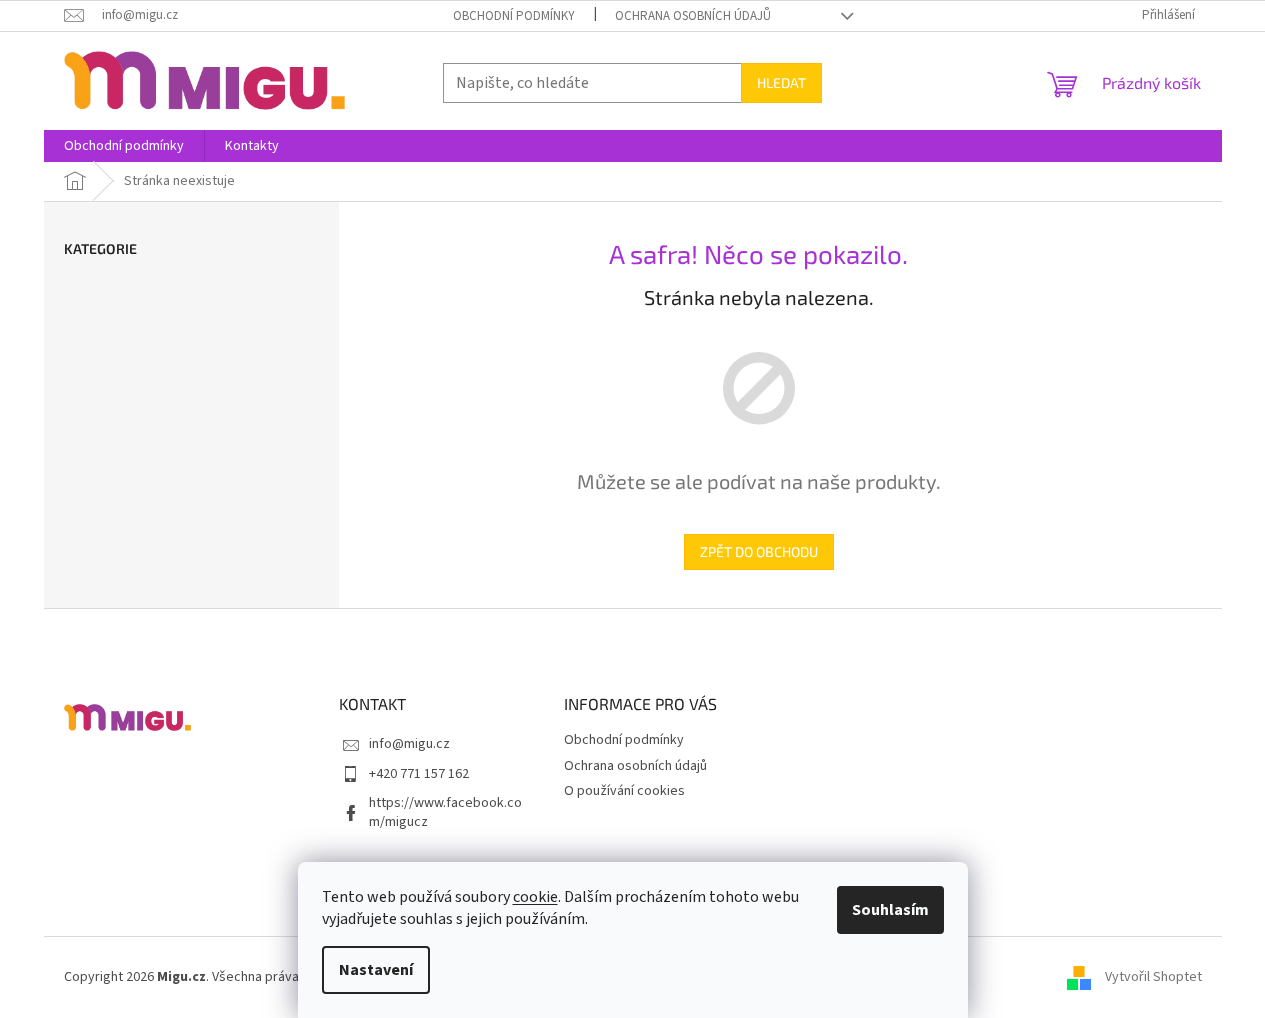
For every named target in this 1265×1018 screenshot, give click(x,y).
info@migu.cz (409, 744)
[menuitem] (124, 146)
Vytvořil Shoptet (1153, 977)
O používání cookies (624, 791)
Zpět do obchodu (759, 551)
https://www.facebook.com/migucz (445, 812)
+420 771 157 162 (419, 774)
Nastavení (376, 970)
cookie (535, 897)
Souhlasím (890, 910)
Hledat (781, 82)
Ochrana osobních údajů (693, 16)
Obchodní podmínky (514, 16)
